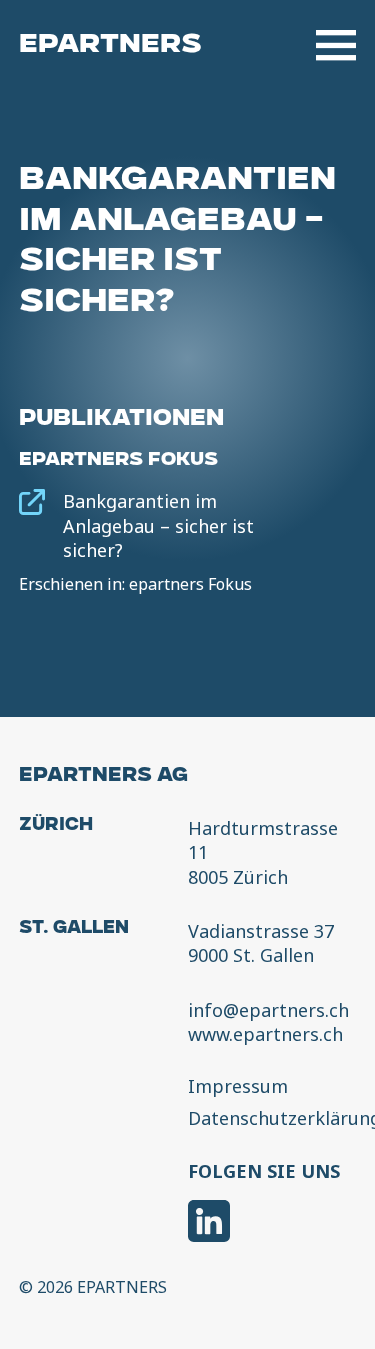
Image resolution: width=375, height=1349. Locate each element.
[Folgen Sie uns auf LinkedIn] (209, 1223)
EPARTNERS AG (103, 777)
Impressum (238, 1087)
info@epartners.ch (268, 1010)
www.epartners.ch (265, 1034)
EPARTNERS (110, 45)
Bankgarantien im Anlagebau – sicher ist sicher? (158, 525)
